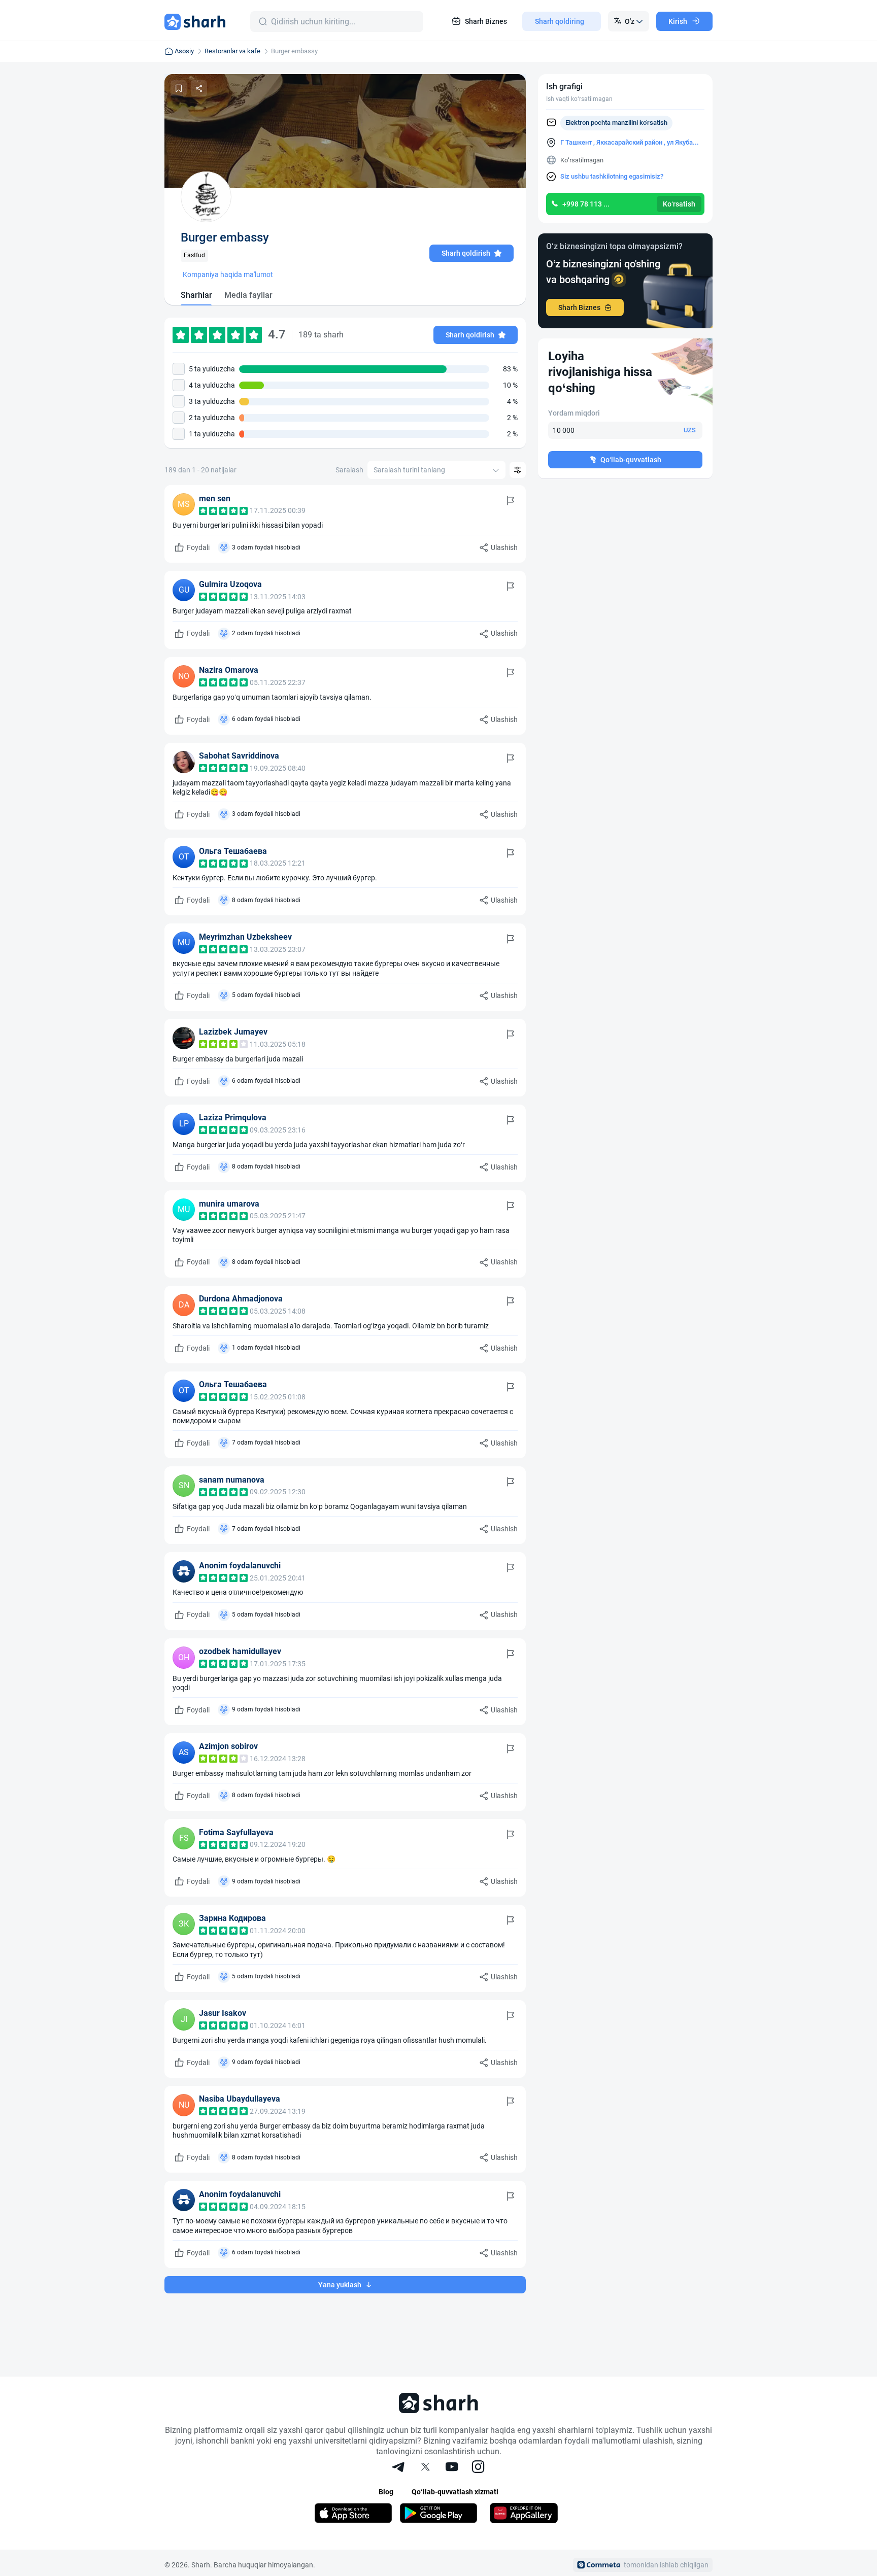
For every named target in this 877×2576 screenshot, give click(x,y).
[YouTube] (452, 2468)
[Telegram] (399, 2468)
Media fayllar (248, 295)
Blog (386, 2492)
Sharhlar (196, 295)
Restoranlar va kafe (232, 51)
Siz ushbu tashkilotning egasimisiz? (612, 176)
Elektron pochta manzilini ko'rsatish (616, 123)
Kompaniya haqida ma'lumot (228, 274)
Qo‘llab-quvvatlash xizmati (455, 2492)
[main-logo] (195, 21)
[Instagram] (478, 2468)
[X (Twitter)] (425, 2468)
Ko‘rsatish (679, 204)
